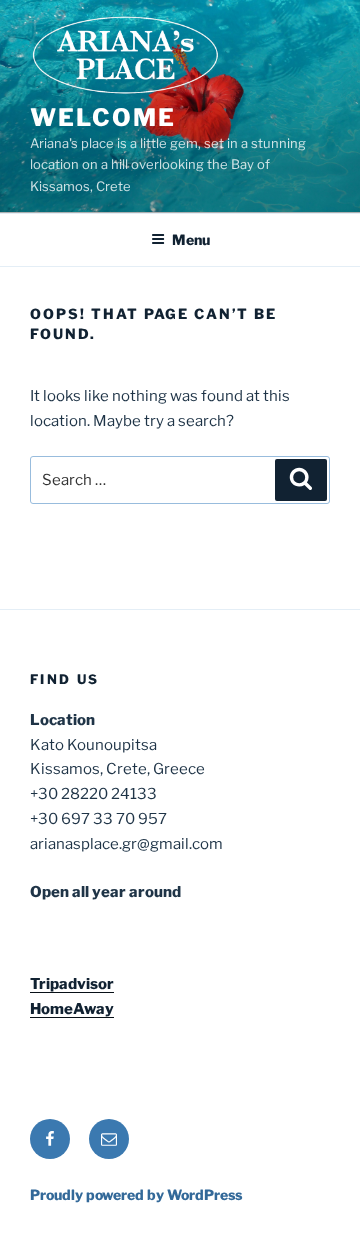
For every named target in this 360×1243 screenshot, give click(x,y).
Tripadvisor (72, 984)
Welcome (102, 117)
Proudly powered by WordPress (136, 1194)
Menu (191, 239)
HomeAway (72, 1009)
